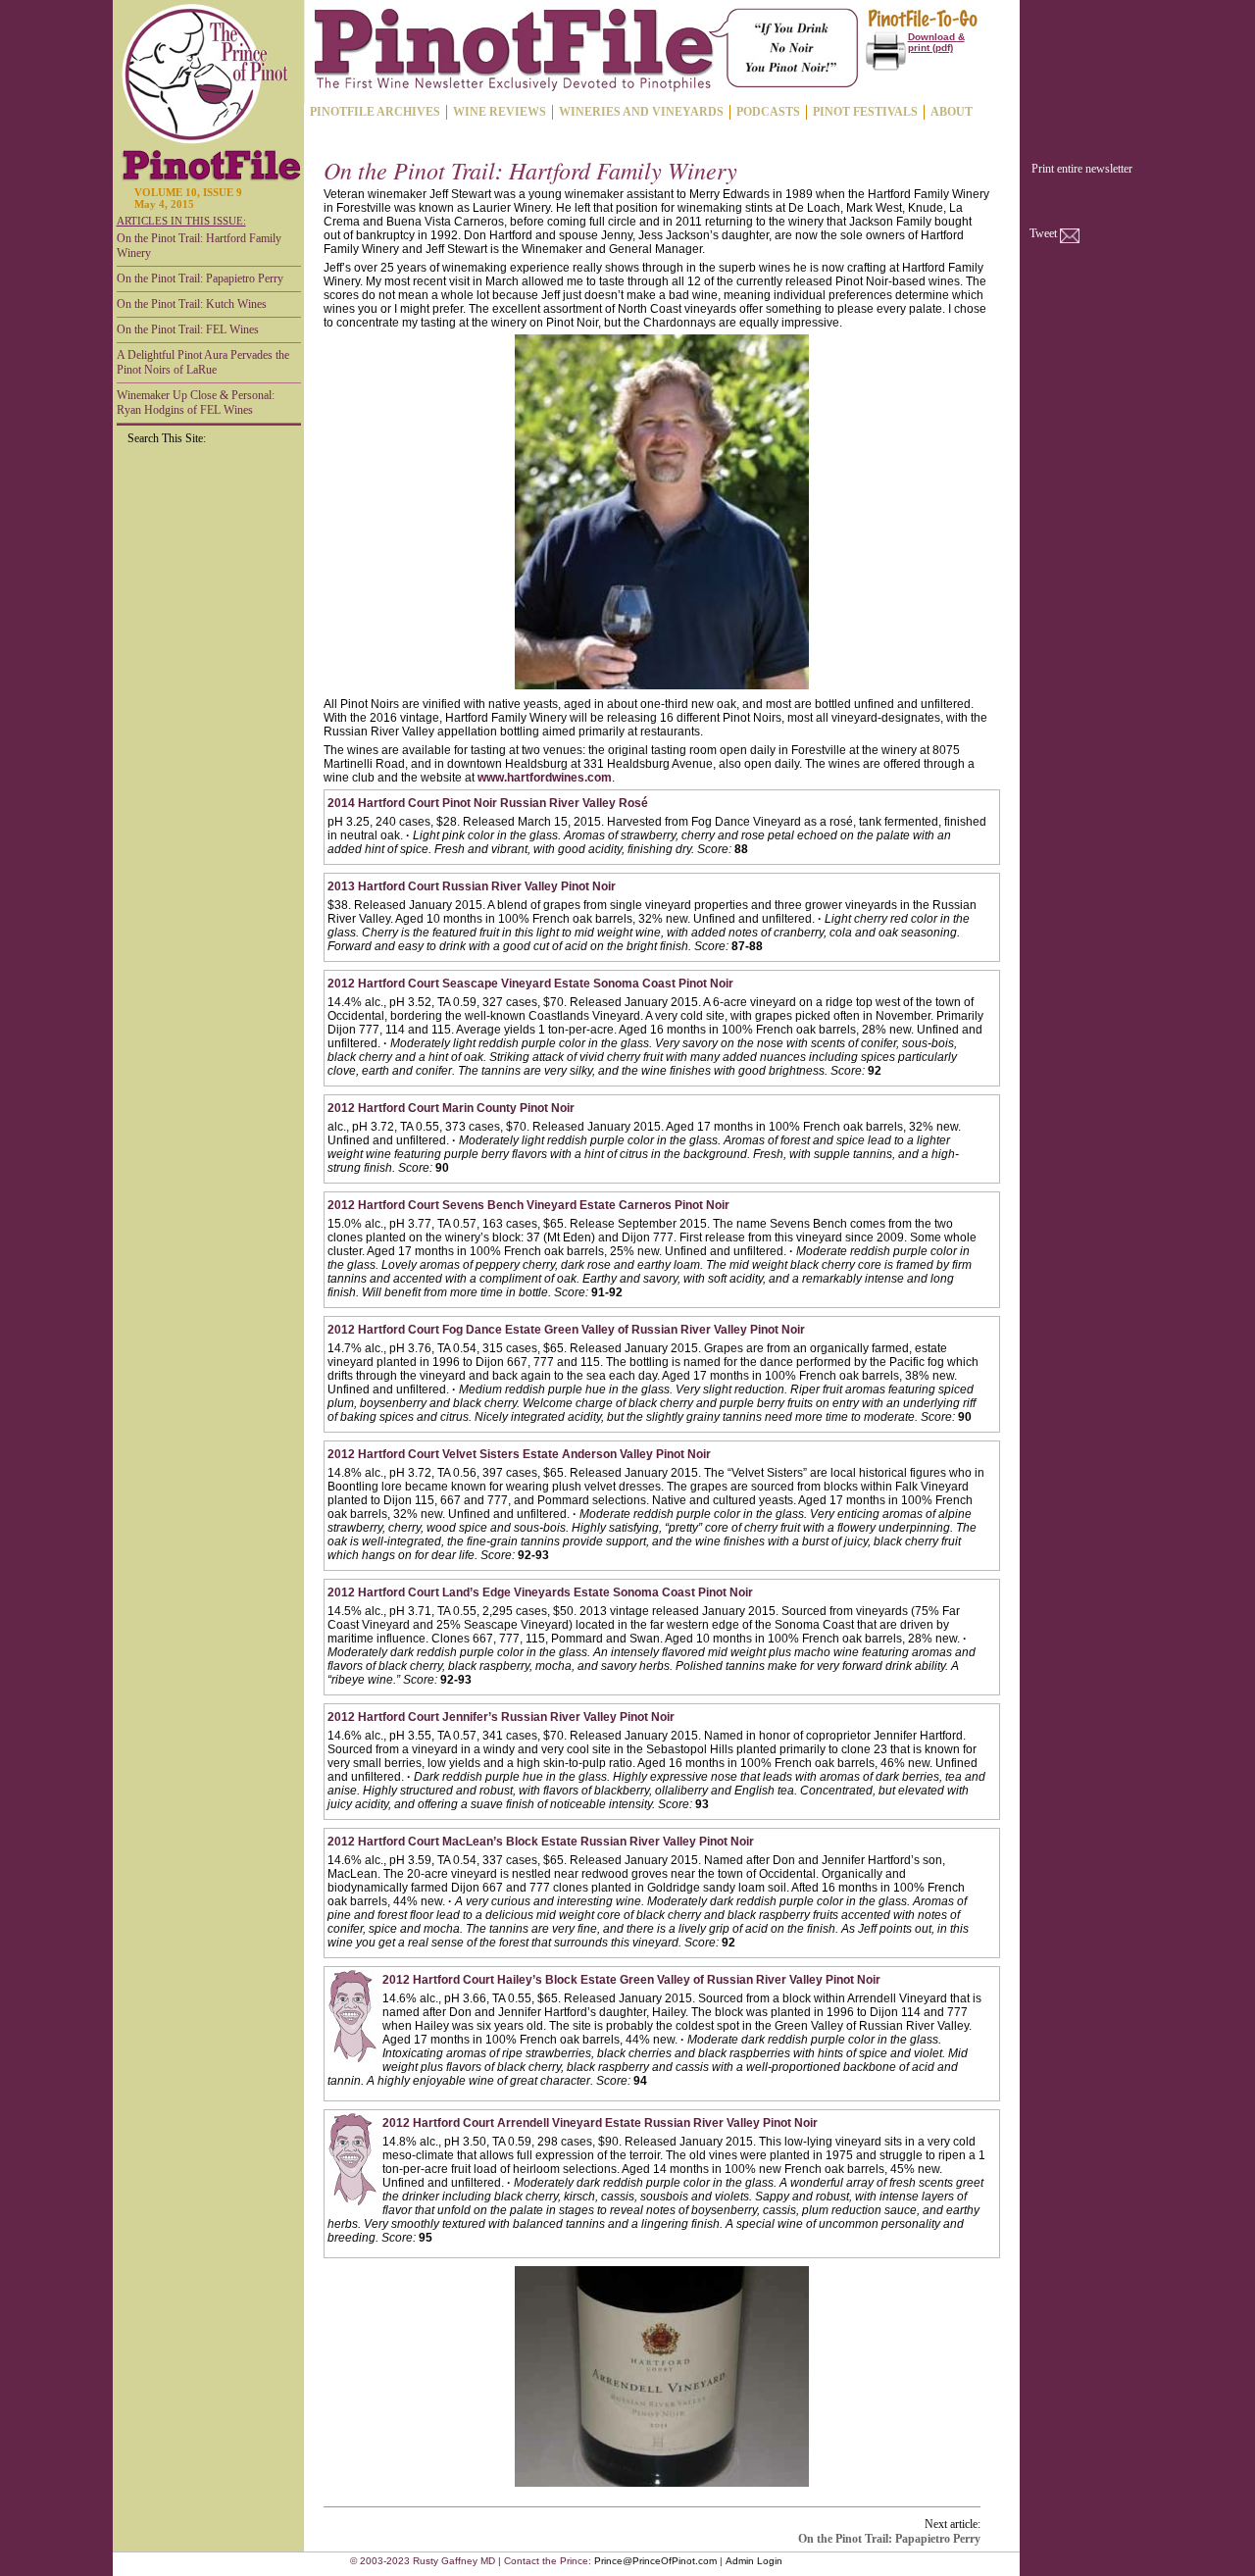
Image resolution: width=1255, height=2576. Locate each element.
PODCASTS (768, 112)
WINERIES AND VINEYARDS (641, 112)
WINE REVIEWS (500, 112)
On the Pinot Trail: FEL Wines (188, 329)
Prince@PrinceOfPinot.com (655, 2561)
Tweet (1043, 233)
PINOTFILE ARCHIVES (375, 112)
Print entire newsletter (1082, 169)
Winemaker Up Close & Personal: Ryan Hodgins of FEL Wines (196, 403)
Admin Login (754, 2561)
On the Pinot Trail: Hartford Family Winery (199, 246)
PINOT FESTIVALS (865, 112)
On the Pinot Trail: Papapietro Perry (200, 278)
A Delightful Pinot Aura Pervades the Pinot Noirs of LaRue (203, 362)
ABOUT (952, 112)
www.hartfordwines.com (545, 778)
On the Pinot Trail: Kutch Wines (192, 304)
